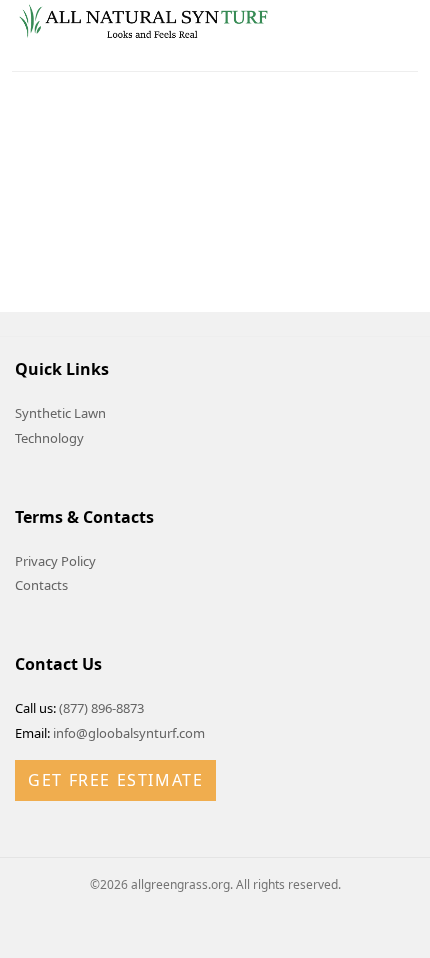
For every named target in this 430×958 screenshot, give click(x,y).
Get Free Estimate (115, 780)
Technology (49, 438)
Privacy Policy (55, 561)
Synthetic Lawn (60, 413)
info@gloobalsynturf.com (129, 733)
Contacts (41, 585)
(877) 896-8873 (101, 708)
